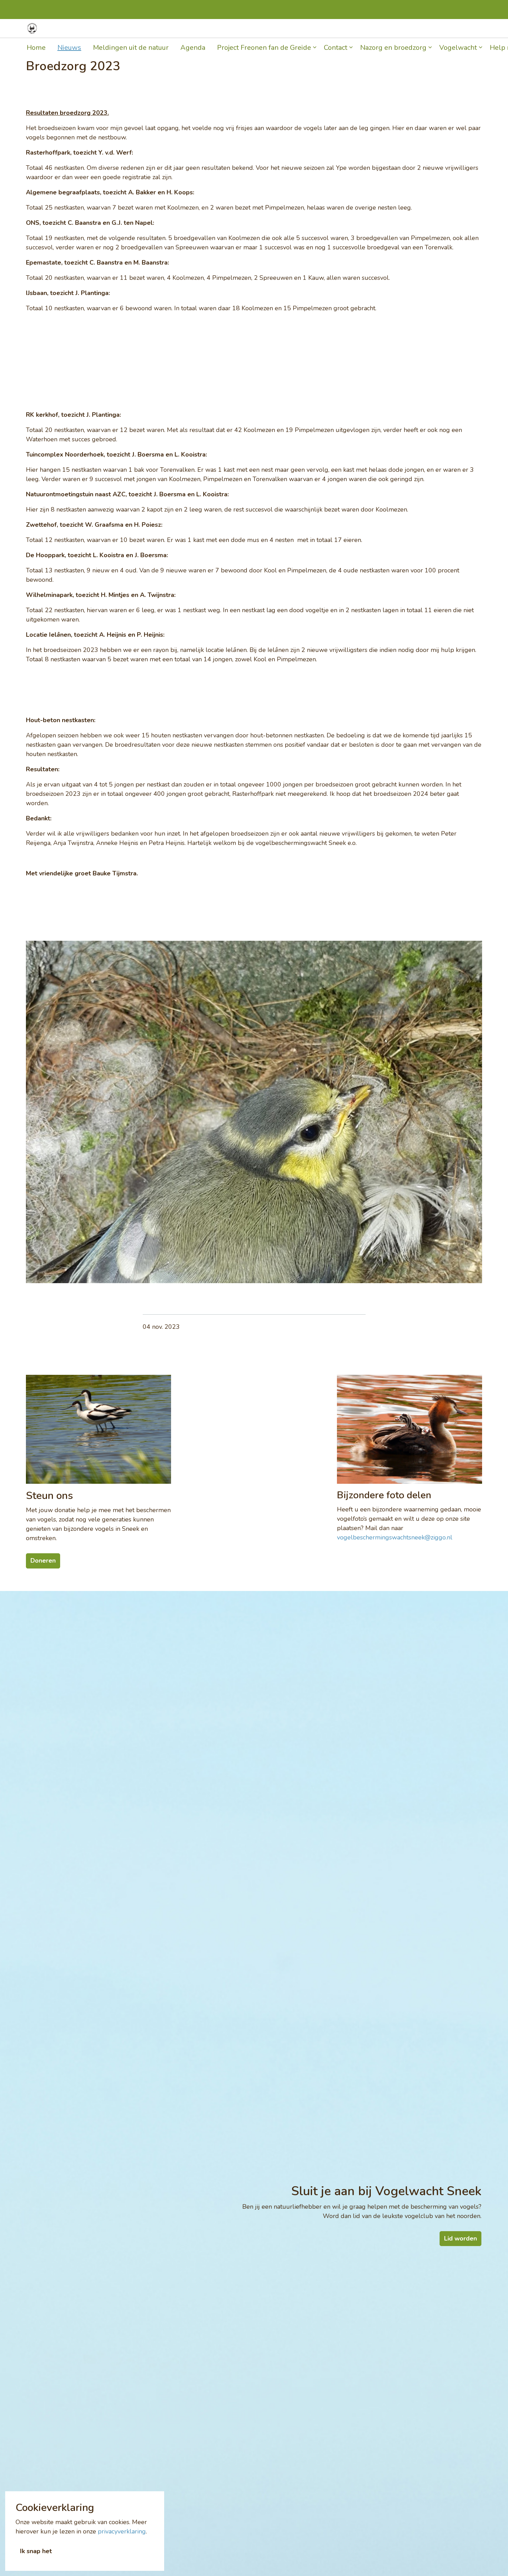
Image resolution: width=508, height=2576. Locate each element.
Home (36, 48)
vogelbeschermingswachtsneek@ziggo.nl (395, 1537)
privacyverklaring (122, 2531)
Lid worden (414, 28)
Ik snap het (36, 2551)
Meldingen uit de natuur (131, 48)
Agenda (193, 48)
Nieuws (69, 48)
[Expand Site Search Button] (474, 29)
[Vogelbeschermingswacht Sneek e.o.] (32, 28)
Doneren (449, 28)
